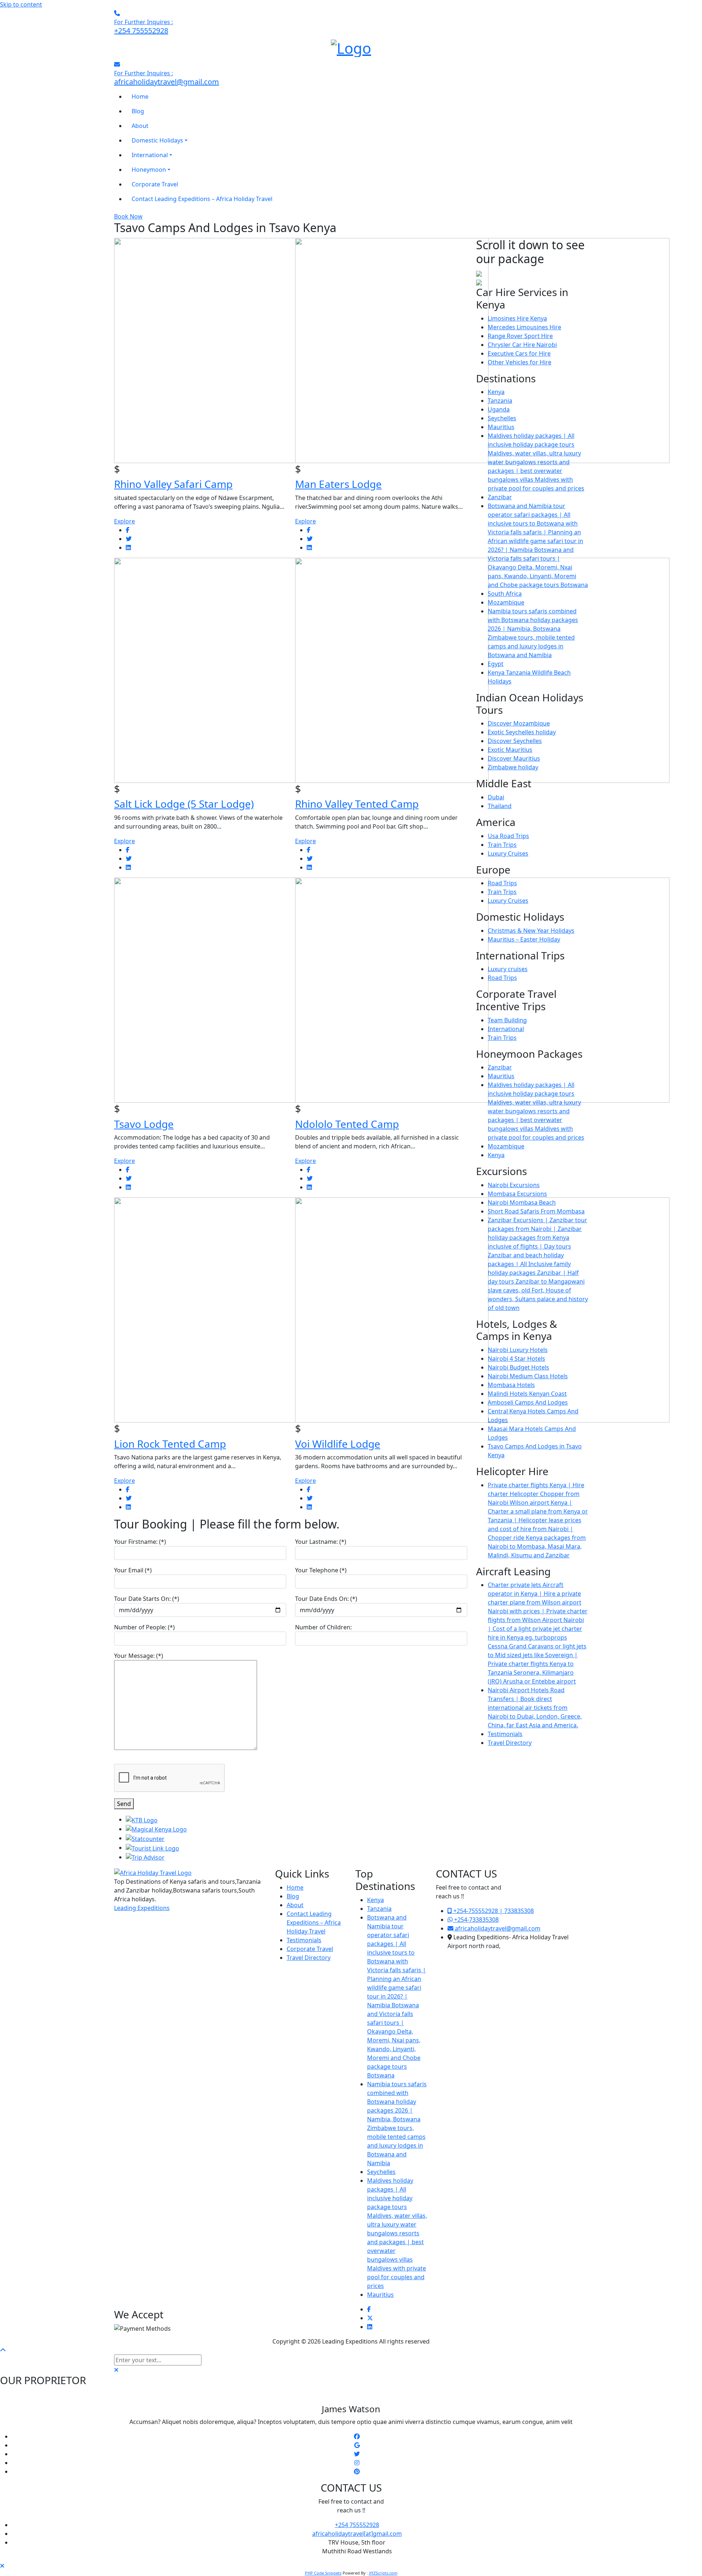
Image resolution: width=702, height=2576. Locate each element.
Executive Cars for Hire (519, 353)
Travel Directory (510, 1743)
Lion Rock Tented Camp (170, 1444)
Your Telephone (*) (321, 1570)
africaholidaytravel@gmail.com (497, 1928)
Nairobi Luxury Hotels (518, 1350)
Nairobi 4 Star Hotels (516, 1359)
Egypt (496, 664)
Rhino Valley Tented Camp (357, 804)
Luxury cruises (508, 969)
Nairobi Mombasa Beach (522, 1202)
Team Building (507, 1020)
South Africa (505, 594)
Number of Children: (323, 1627)
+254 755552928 (357, 2525)
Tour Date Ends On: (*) (326, 1599)
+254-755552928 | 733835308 (493, 1911)
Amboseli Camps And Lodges (528, 1402)
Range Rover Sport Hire (520, 336)
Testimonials (505, 1734)
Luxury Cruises (508, 853)
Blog (293, 1896)
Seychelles (502, 418)
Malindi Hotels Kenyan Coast (527, 1394)
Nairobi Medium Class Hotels (528, 1376)
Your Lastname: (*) (321, 1542)
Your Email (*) (133, 1570)
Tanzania (500, 401)
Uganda (499, 409)
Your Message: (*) (139, 1656)
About (295, 1905)
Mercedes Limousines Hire (524, 327)
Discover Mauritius (514, 758)
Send (124, 1804)
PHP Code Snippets (323, 2573)
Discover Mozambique (519, 723)
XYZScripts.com (383, 2573)
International (506, 1029)
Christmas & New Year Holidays (531, 931)
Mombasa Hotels (511, 1385)
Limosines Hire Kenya (517, 318)
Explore (124, 521)
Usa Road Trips (508, 836)
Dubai (496, 797)
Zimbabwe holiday (513, 767)
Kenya (496, 392)
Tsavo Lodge (144, 1124)
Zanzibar (500, 497)
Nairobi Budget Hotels (518, 1367)
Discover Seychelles (515, 741)
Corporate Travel (310, 1949)
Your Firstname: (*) (140, 1542)
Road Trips (502, 883)
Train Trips (502, 845)
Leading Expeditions (142, 1908)
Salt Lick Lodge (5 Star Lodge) (184, 804)
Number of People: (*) (144, 1627)
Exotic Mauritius (510, 750)
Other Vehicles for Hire (520, 362)
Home (295, 1887)
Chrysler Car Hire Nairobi (522, 345)
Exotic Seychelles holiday (522, 732)
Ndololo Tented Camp (347, 1124)
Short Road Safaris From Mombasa (536, 1211)
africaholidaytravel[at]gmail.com (357, 2534)
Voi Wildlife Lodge (338, 1444)
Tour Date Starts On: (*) (147, 1599)
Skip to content (21, 4)
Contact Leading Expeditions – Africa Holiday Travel (314, 1922)
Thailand (500, 806)
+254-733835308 (476, 1920)
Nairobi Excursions (514, 1185)
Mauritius (501, 427)
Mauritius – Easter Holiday (524, 939)
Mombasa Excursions (517, 1194)
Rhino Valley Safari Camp (173, 484)
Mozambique (506, 602)
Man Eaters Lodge (338, 484)
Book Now (128, 216)
